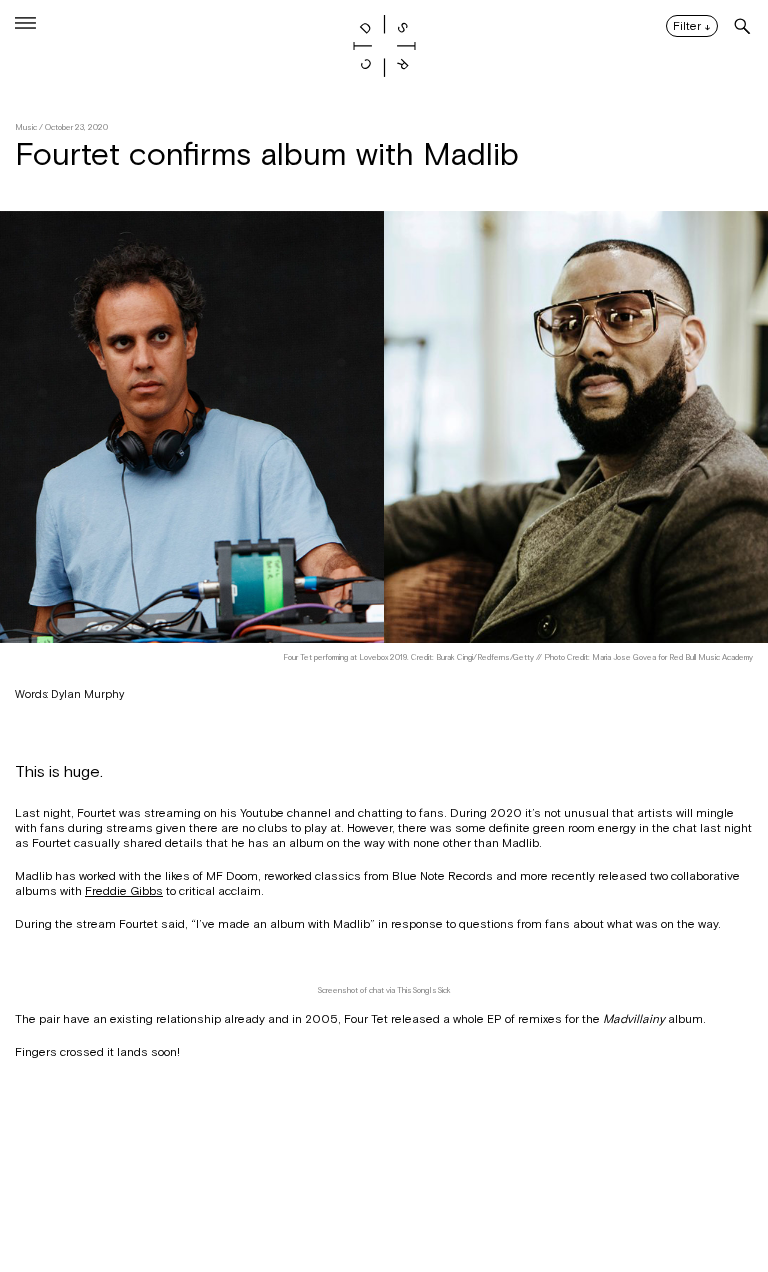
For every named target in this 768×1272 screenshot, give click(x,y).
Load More (384, 1175)
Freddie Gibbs (124, 891)
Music (26, 127)
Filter (692, 27)
